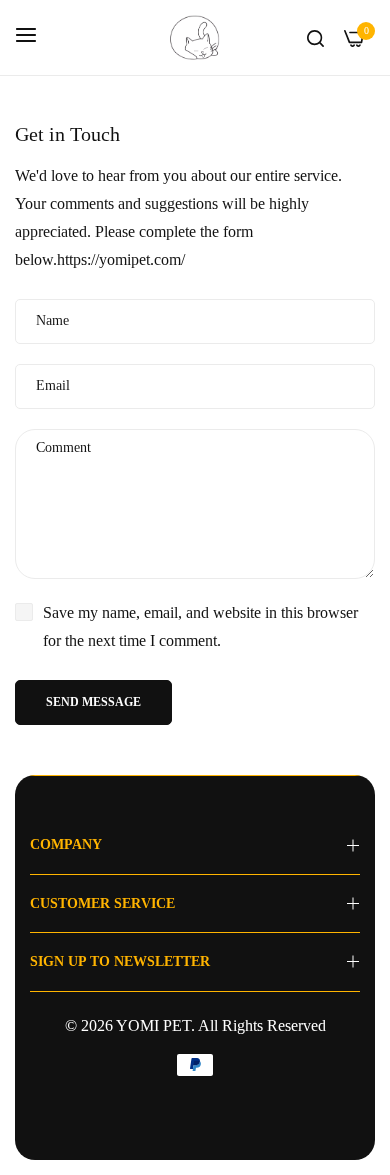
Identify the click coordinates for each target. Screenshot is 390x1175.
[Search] (315, 37)
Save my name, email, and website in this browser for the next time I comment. (200, 626)
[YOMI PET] (195, 37)
